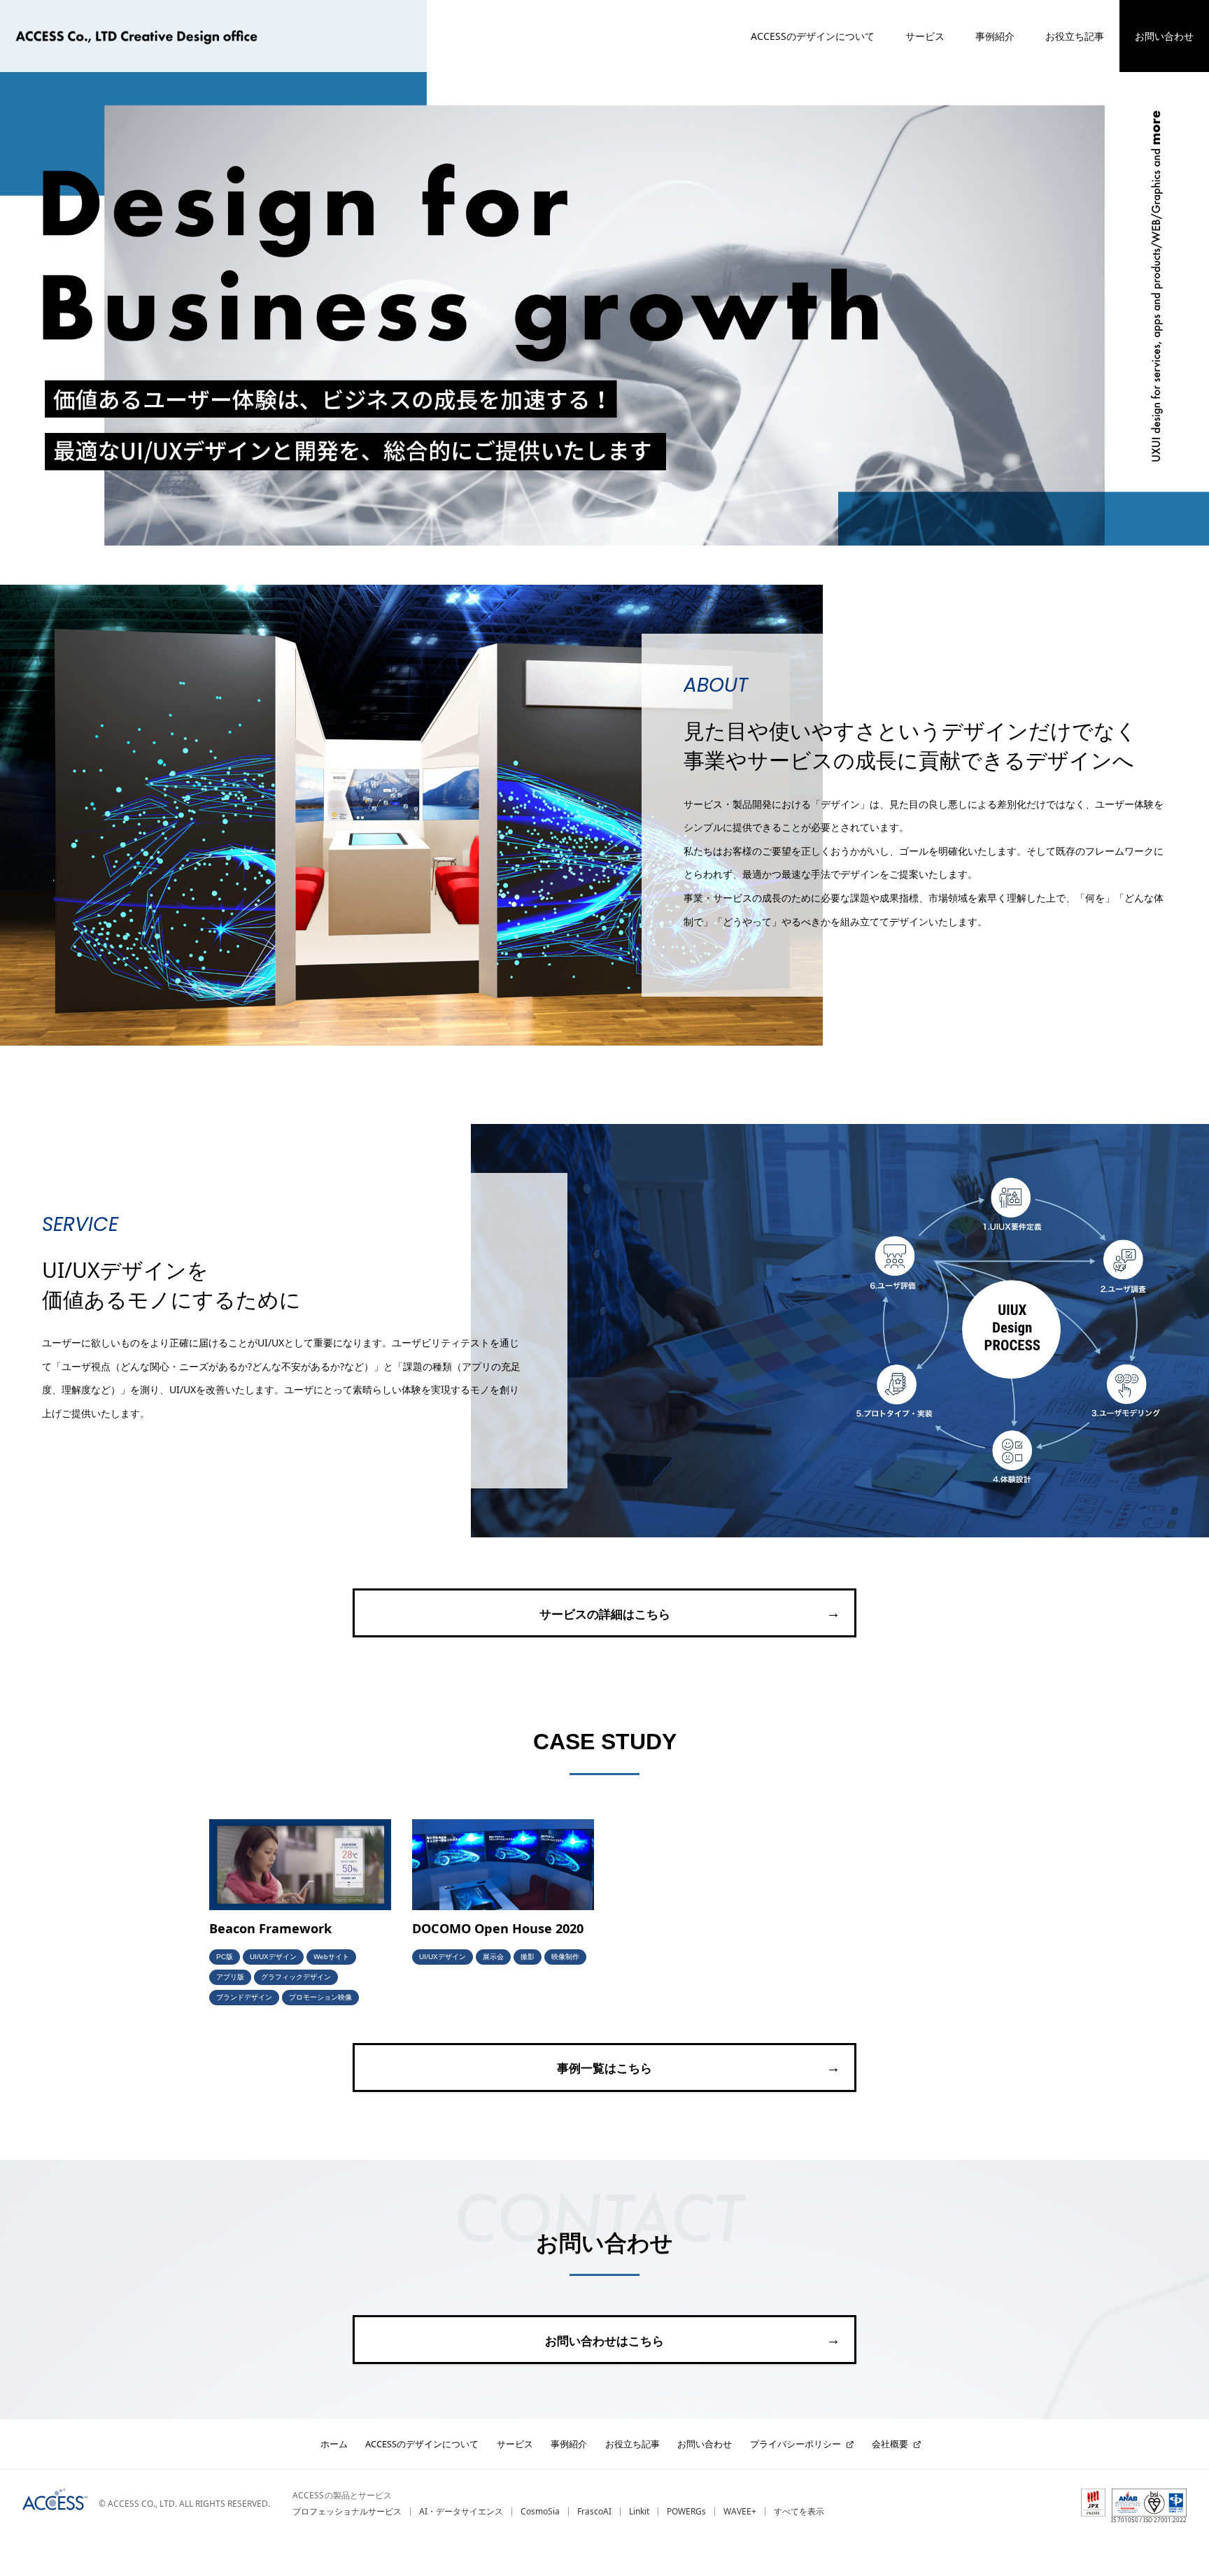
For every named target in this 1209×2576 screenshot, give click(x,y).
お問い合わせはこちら (604, 2341)
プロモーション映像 (320, 1997)
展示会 (493, 1957)
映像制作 (565, 1957)
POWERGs (686, 2511)
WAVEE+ (740, 2511)
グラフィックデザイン (296, 1977)
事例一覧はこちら (604, 2069)
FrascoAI (594, 2511)
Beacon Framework (270, 1928)
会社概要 (890, 2444)
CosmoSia (540, 2511)
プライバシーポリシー (796, 2444)
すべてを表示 (799, 2511)
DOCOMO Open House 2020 (498, 1928)
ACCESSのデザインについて (813, 36)
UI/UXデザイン (273, 1957)
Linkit (639, 2511)
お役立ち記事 (1075, 36)
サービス (925, 36)
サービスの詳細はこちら (605, 1614)
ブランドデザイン (244, 1997)
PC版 (225, 1957)
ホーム (334, 2444)
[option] (615, 1925)
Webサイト (331, 1957)
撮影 (528, 1957)
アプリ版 (230, 1977)
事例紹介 (995, 36)
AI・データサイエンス (461, 2511)
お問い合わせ (1164, 36)
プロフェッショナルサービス (347, 2511)
